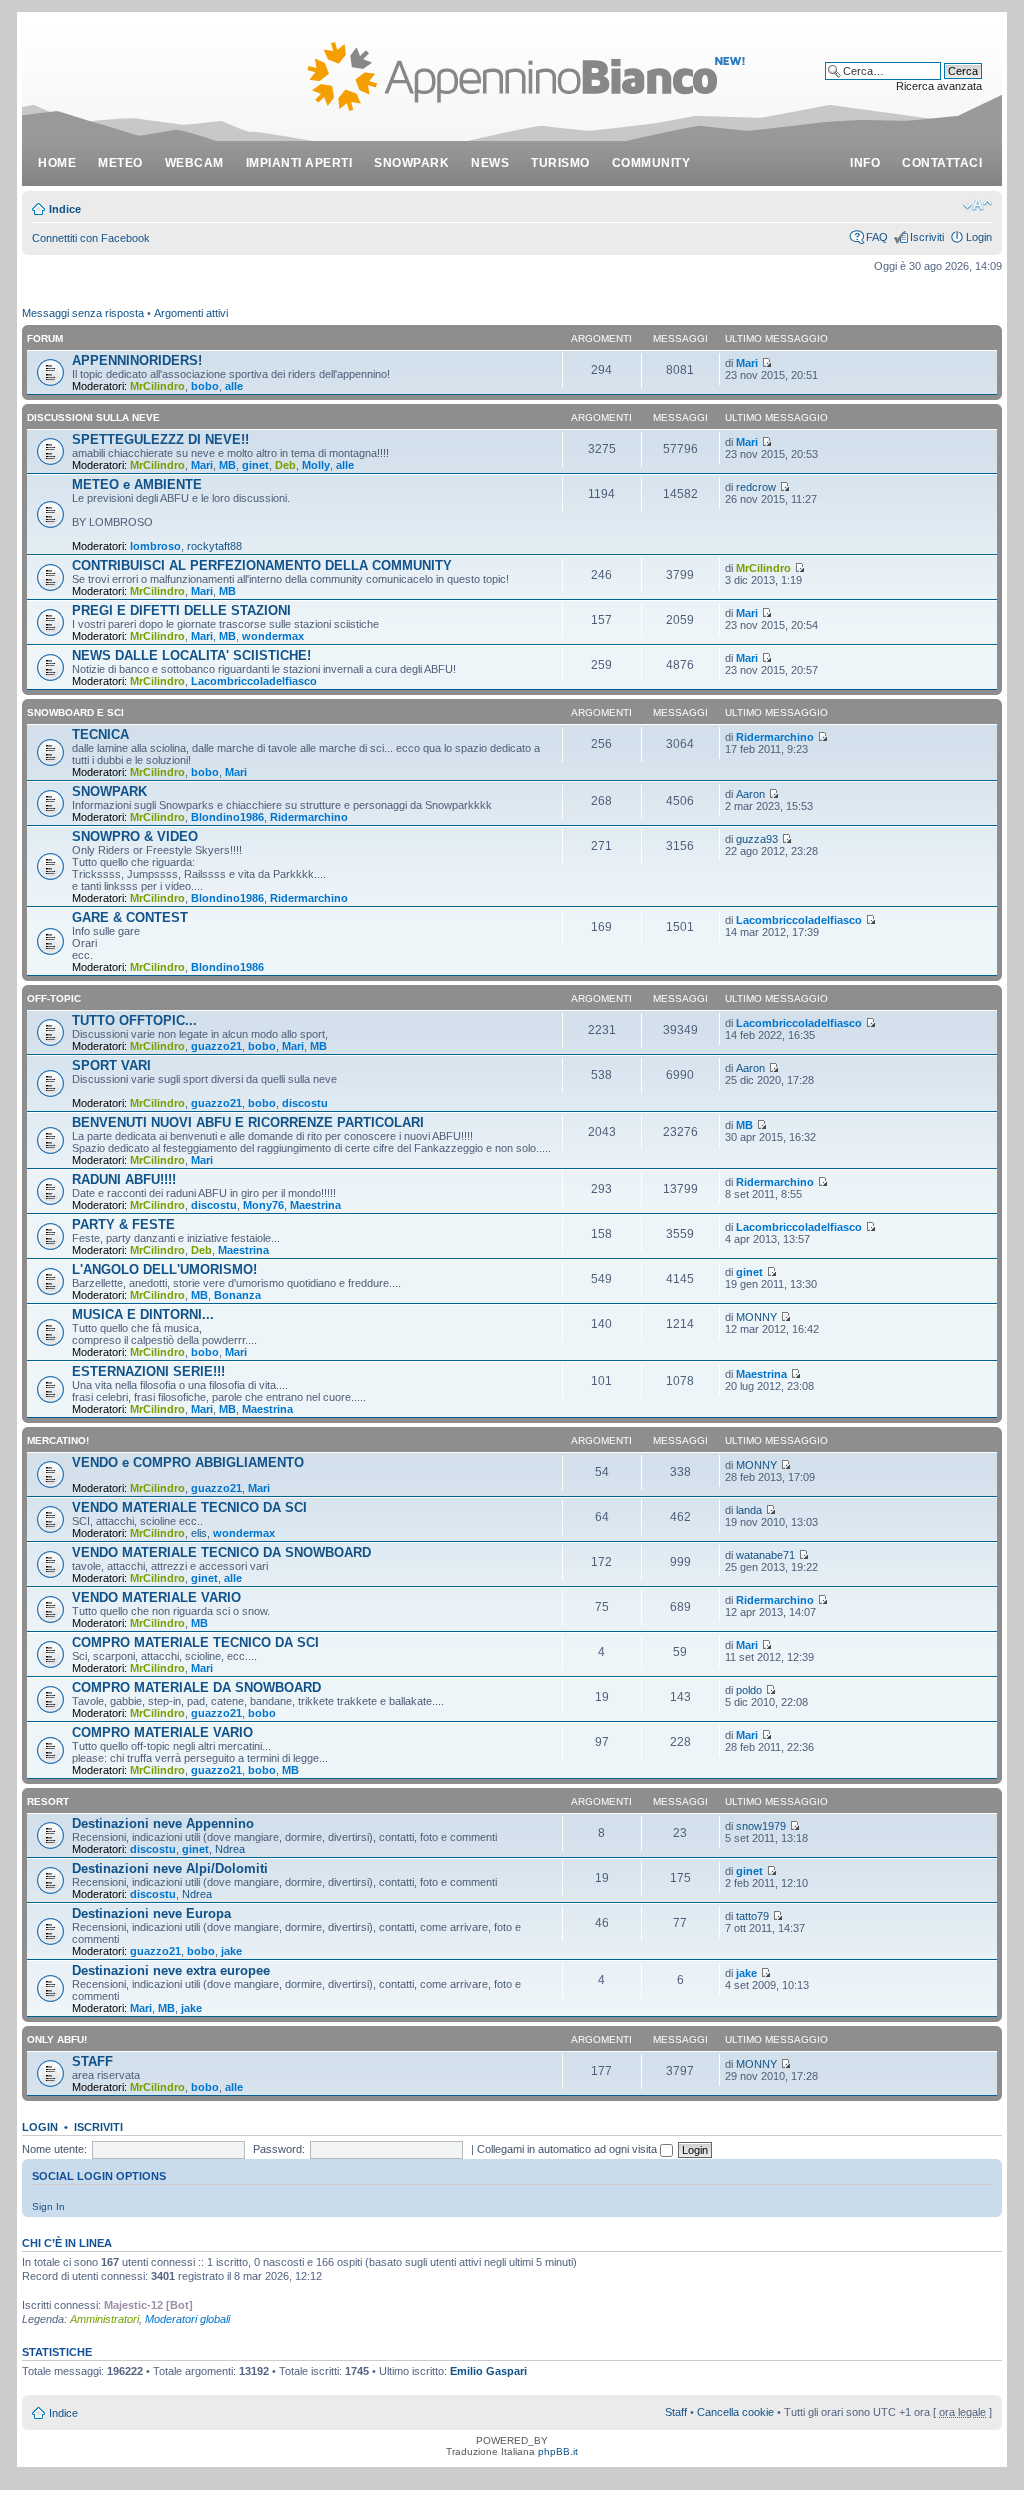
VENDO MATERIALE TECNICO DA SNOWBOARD (221, 1552)
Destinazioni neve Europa (151, 1913)
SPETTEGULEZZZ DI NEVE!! (160, 439)
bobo (205, 386)
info (865, 163)
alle (234, 386)
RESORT (48, 1801)
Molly (316, 465)
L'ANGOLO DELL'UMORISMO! (164, 1269)
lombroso (155, 546)
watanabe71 (765, 1555)
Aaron (750, 794)
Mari (747, 363)
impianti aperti (299, 163)
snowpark (411, 163)
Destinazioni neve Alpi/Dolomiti (170, 1868)
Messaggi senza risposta (83, 313)
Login (979, 237)
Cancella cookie (735, 2412)
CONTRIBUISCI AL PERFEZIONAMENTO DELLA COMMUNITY (262, 565)
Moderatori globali (187, 2319)
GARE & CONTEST (130, 917)
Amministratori (104, 2319)
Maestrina (315, 1205)
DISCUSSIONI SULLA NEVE (93, 417)
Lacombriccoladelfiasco (254, 681)
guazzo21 (216, 1046)
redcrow (756, 487)
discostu (305, 1103)
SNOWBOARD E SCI (75, 712)
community (651, 163)
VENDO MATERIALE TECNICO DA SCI (189, 1507)
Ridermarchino (775, 737)
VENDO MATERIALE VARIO (156, 1597)
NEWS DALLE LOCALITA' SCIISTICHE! (191, 655)
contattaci (942, 163)
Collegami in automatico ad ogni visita (568, 2149)
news (490, 163)
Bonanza (237, 1295)
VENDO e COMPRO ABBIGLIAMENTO (188, 1462)
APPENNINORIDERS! (137, 360)
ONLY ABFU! (57, 2039)
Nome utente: (54, 2149)
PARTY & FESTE (123, 1224)
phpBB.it (558, 2451)
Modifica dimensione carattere (977, 205)
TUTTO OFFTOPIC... (134, 1020)
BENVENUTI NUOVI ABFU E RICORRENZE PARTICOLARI (248, 1122)
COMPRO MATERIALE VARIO (162, 1732)
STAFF (92, 2061)
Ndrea (230, 1849)
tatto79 (752, 1916)
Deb (285, 465)
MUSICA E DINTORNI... (143, 1314)
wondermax (273, 636)
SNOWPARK (109, 791)
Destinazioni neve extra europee (171, 1970)
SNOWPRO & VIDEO (135, 836)
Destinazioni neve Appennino (163, 1823)
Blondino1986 (227, 817)
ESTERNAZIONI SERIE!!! (148, 1371)
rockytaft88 (214, 546)
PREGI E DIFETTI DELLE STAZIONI (181, 610)
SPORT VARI (111, 1065)
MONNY (756, 1317)
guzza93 (757, 839)
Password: (279, 2149)
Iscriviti (927, 237)
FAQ (877, 237)
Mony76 (263, 1205)
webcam (194, 163)
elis (199, 1533)
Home (57, 163)
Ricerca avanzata (939, 86)
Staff (676, 2412)
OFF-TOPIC (54, 998)
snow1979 (761, 1826)
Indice (65, 209)
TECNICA (100, 734)
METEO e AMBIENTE (137, 484)
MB (227, 465)
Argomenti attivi (191, 313)
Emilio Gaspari (488, 2371)
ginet (255, 465)
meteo (120, 163)
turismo (560, 163)
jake (231, 1951)
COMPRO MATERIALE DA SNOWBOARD (196, 1687)
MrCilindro (157, 386)
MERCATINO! (58, 1440)
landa (749, 1510)
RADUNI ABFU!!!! (124, 1179)
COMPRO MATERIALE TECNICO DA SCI (195, 1642)
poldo (749, 1690)
